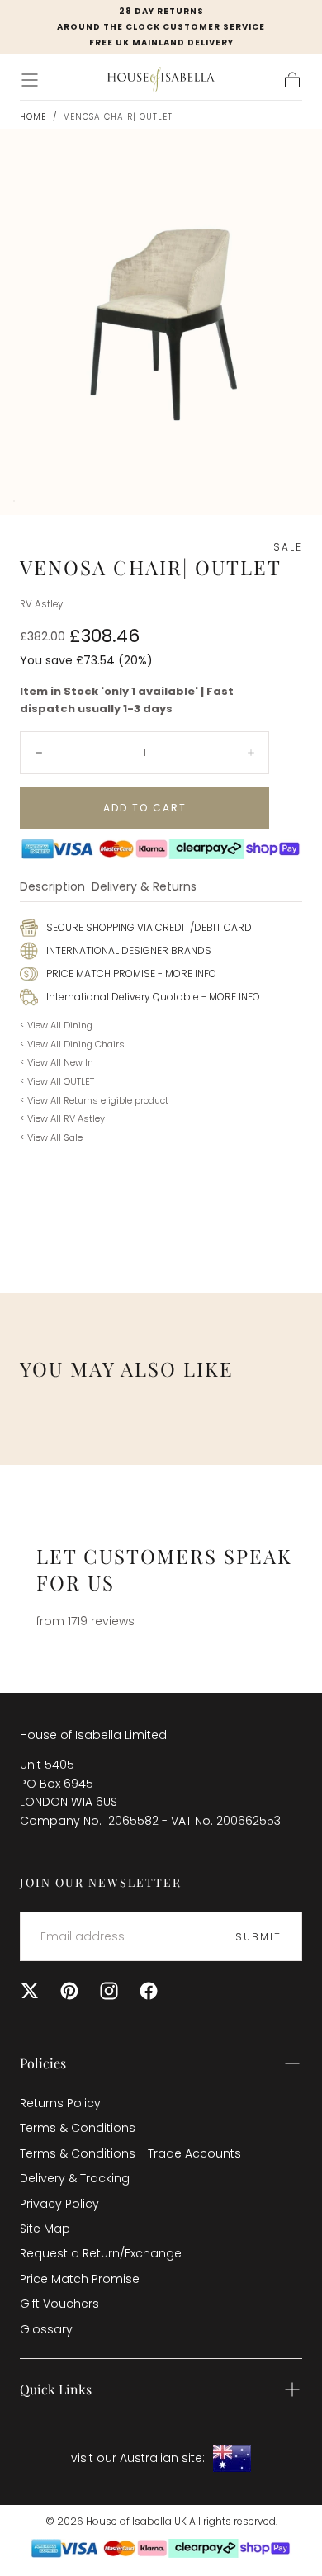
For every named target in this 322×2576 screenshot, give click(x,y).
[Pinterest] (69, 1991)
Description (52, 888)
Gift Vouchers (59, 2304)
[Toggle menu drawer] (30, 80)
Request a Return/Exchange (101, 2253)
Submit (258, 1937)
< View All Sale (51, 1137)
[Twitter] (30, 1991)
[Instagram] (109, 1991)
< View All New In (57, 1062)
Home (33, 117)
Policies (43, 2063)
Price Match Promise (80, 2279)
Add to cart (145, 808)
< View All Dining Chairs (72, 1044)
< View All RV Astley (62, 1118)
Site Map (45, 2229)
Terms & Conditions (78, 2128)
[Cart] (292, 80)
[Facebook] (149, 1991)
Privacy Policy (59, 2204)
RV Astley (41, 604)
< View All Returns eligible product (94, 1100)
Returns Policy (60, 2103)
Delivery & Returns (144, 888)
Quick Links (56, 2389)
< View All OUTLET (57, 1081)
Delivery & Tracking (75, 2178)
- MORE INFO (186, 974)
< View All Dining (56, 1025)
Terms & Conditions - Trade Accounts (130, 2153)
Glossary (46, 2329)
